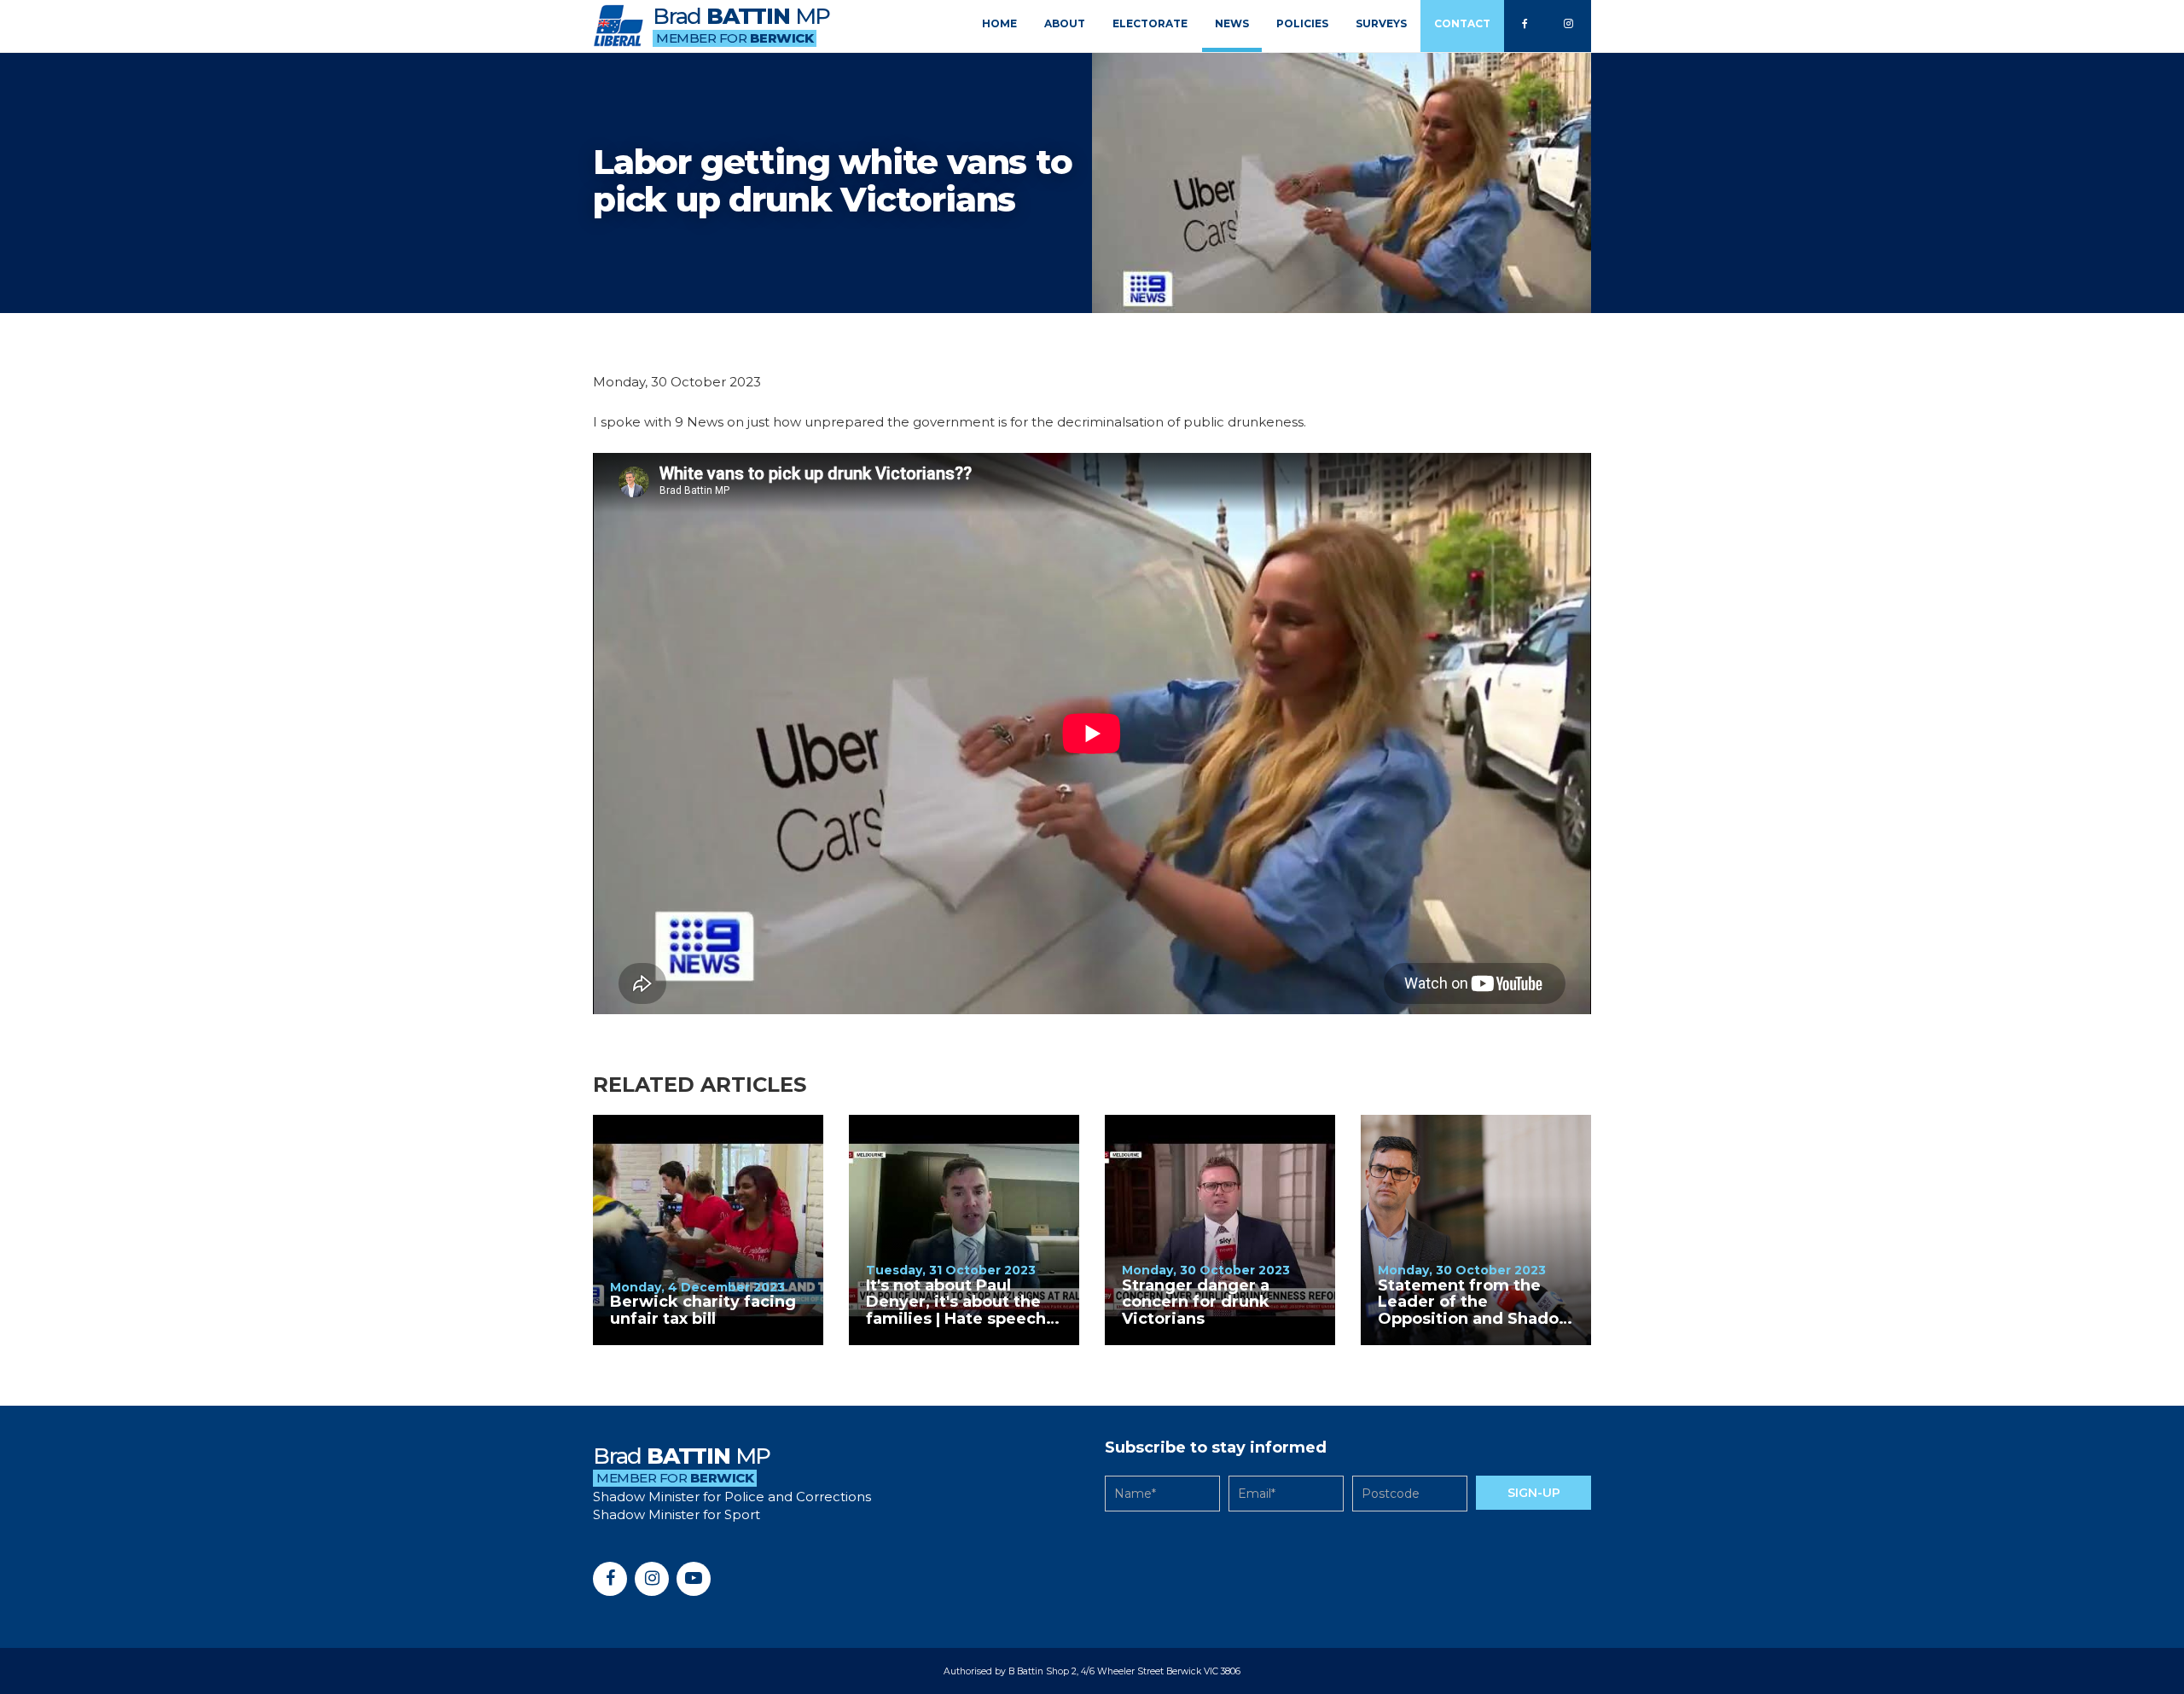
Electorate (1150, 23)
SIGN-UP (1534, 1493)
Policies (1302, 23)
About (1065, 23)
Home (999, 23)
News (1232, 23)
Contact (1462, 23)
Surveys (1381, 23)
